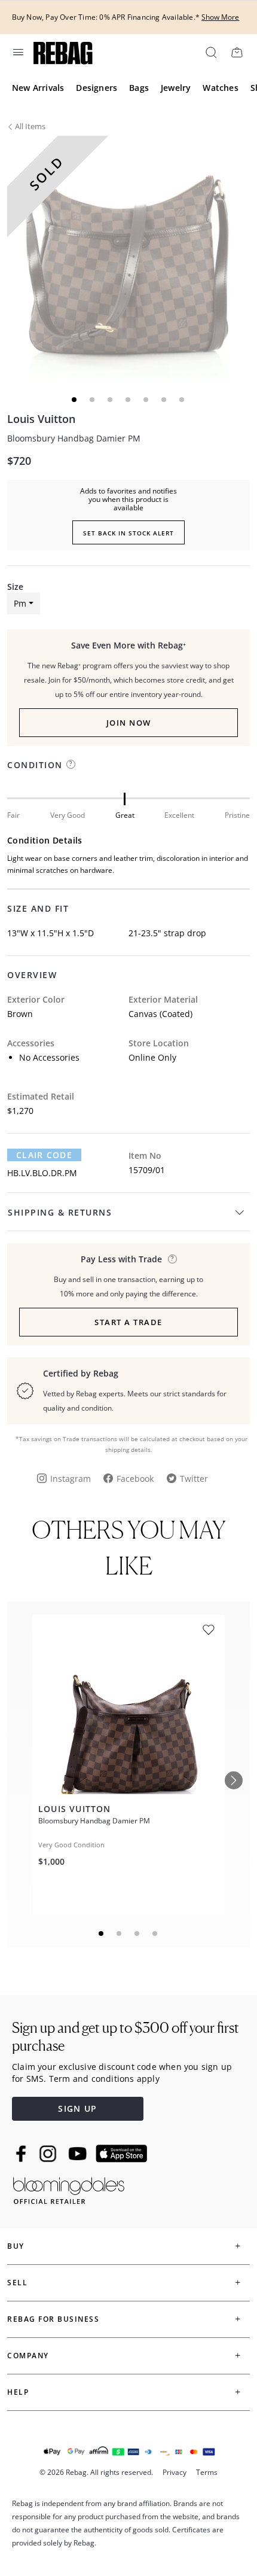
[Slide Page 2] (120, 1933)
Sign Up (77, 2108)
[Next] (234, 1780)
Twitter (194, 1479)
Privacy (175, 2472)
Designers (97, 88)
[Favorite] (209, 1630)
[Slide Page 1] (102, 1933)
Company (28, 2356)
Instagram (71, 1479)
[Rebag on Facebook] (22, 2154)
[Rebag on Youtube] (79, 2154)
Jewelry (176, 88)
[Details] (172, 1259)
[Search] (210, 52)
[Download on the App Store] (121, 2154)
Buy (16, 2246)
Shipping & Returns (60, 1212)
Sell (17, 2283)
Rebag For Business (53, 2319)
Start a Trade (128, 1322)
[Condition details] (71, 764)
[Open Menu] (17, 52)
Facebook (135, 1479)
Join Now (129, 723)
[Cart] (237, 52)
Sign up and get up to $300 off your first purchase (126, 2037)
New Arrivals (38, 88)
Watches (220, 88)
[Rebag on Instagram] (48, 2154)
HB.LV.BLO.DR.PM (42, 1173)
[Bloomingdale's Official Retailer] (69, 2189)
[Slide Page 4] (155, 1933)
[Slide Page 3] (137, 1933)
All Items (30, 126)
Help (18, 2392)
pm (20, 603)
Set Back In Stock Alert (128, 533)
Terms (207, 2472)
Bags (139, 88)
